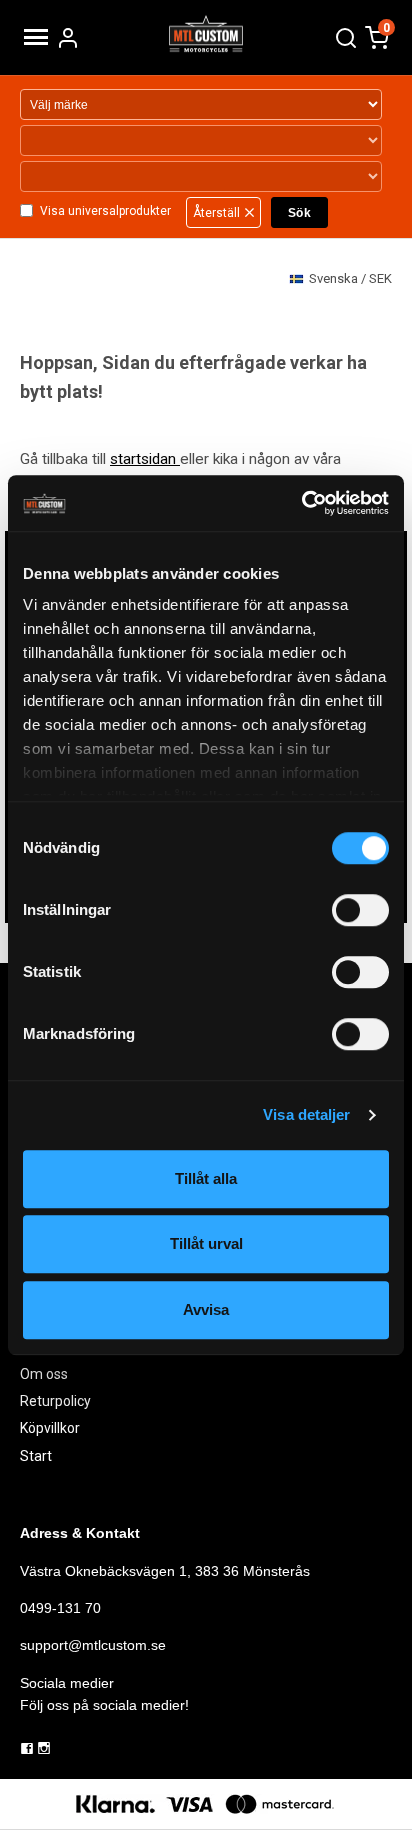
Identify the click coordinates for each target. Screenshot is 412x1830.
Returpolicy (55, 1401)
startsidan (145, 459)
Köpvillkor (50, 1428)
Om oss (44, 1374)
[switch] (360, 910)
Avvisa (206, 1309)
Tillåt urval (206, 1243)
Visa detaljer (306, 1114)
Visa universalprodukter (105, 211)
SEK (350, 278)
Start (36, 1456)
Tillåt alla (206, 1178)
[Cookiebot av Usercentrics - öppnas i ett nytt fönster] (301, 503)
